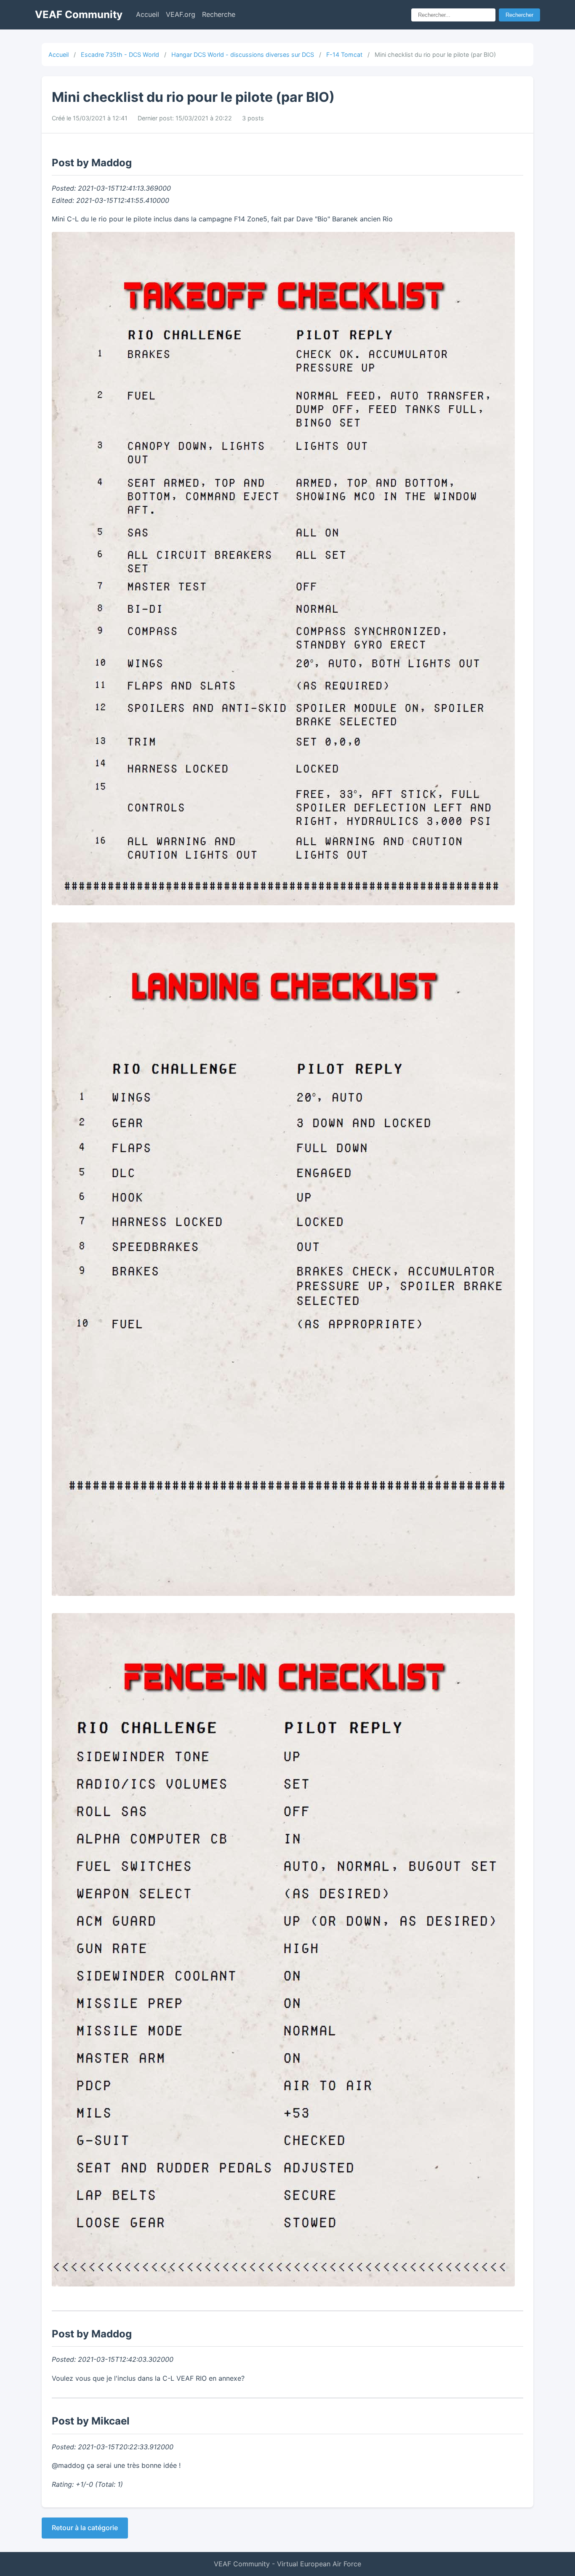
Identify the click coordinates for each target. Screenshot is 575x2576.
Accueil (148, 14)
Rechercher (519, 15)
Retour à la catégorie (85, 2528)
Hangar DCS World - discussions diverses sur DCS (243, 54)
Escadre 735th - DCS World (120, 54)
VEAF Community (79, 15)
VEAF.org (181, 14)
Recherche (219, 14)
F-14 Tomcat (344, 54)
